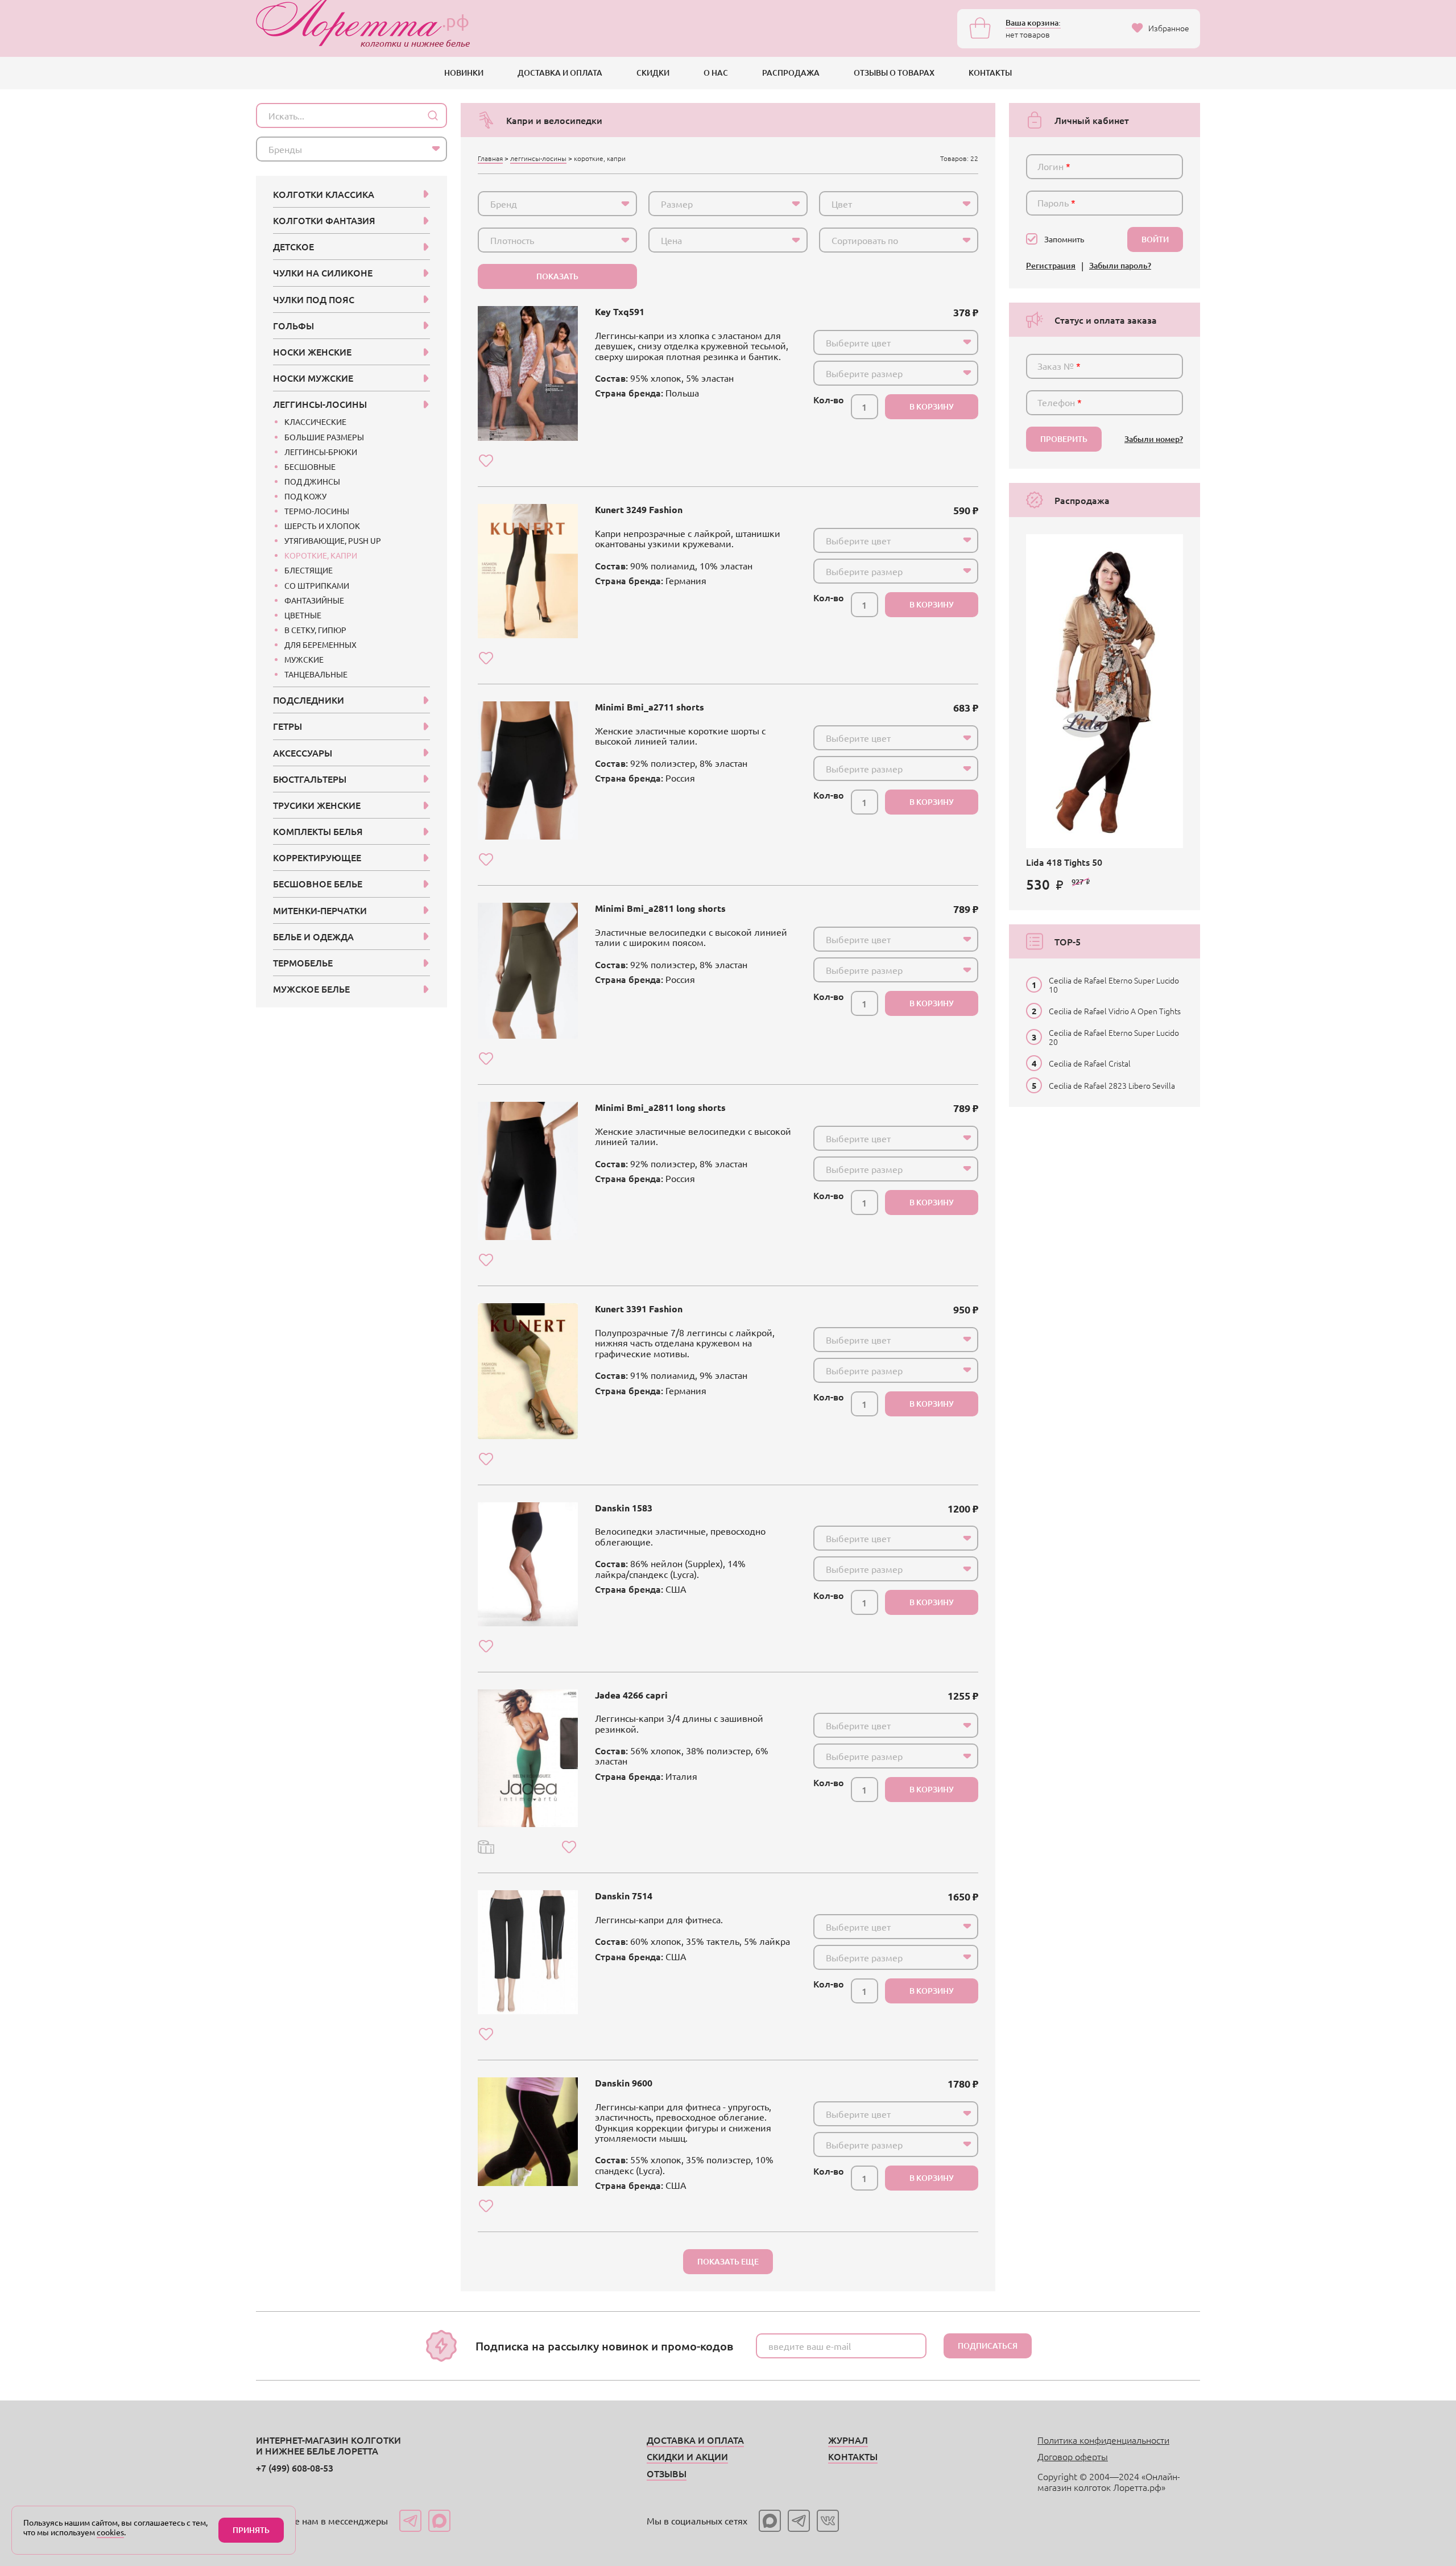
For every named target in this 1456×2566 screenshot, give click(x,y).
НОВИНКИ (464, 73)
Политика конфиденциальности (1103, 2440)
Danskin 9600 (624, 2083)
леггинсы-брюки (321, 452)
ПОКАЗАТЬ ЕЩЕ (728, 2261)
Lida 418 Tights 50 (1064, 862)
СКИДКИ (653, 73)
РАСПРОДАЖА (791, 73)
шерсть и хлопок (322, 526)
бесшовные (310, 466)
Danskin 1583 (624, 1508)
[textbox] (547, 204)
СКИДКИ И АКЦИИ (687, 2456)
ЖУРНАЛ (848, 2440)
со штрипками (317, 585)
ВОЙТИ (1155, 239)
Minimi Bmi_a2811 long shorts (660, 908)
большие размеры (324, 437)
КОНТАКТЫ (990, 73)
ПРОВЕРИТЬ (1064, 439)
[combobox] (557, 204)
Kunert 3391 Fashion (639, 1309)
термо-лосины (317, 511)
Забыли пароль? (1120, 266)
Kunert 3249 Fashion (639, 509)
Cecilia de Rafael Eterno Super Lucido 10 (1114, 985)
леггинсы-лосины (538, 158)
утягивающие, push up (333, 540)
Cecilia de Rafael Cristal (1090, 1063)
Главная (490, 158)
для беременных (320, 644)
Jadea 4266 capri (631, 1695)
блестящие (309, 570)
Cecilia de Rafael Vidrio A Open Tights (1115, 1011)
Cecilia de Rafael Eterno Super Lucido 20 (1114, 1037)
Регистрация (1051, 266)
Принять (251, 2530)
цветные (303, 615)
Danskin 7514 (624, 1896)
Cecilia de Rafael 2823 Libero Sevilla (1112, 1085)
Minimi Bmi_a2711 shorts (650, 707)
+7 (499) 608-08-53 (295, 2468)
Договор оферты (1073, 2456)
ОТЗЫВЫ (667, 2473)
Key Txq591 (620, 311)
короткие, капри (321, 555)
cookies (110, 2532)
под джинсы (312, 481)
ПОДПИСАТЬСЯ (988, 2346)
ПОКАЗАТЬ (557, 276)
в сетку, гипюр (315, 630)
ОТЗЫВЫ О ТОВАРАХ (894, 73)
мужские (304, 659)
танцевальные (316, 674)
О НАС (716, 73)
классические (315, 422)
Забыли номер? (1154, 439)
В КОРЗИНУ (932, 406)
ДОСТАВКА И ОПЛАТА (560, 73)
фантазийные (314, 600)
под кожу (305, 496)
